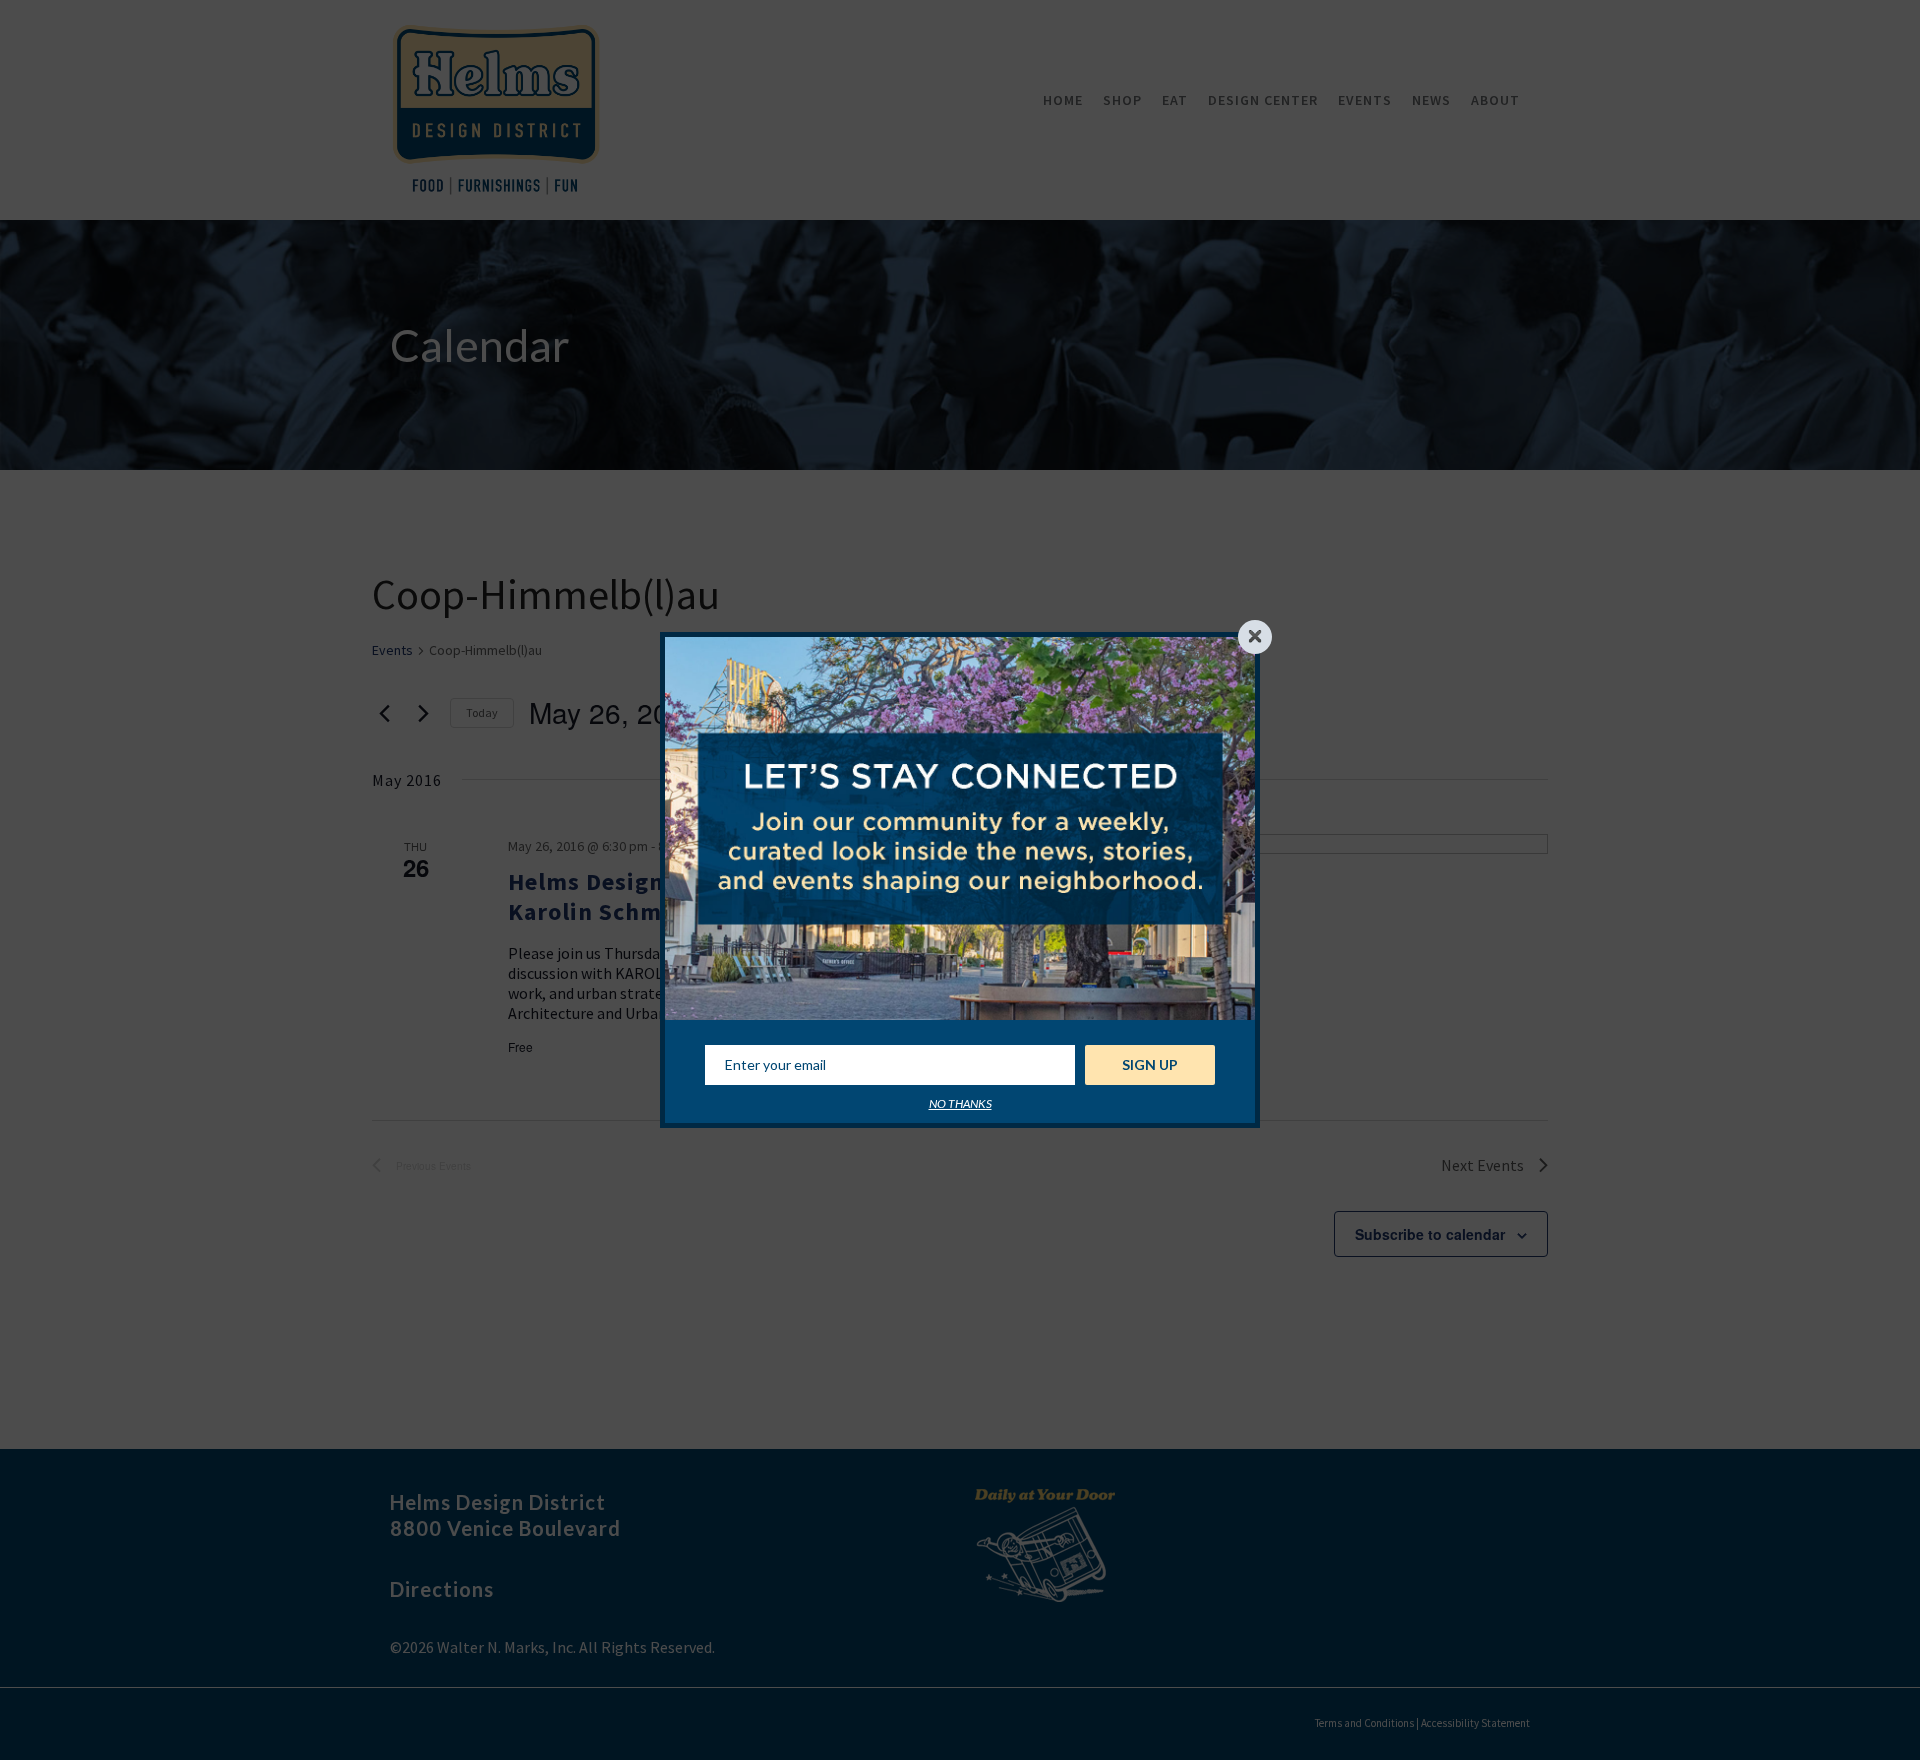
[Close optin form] (1255, 637)
